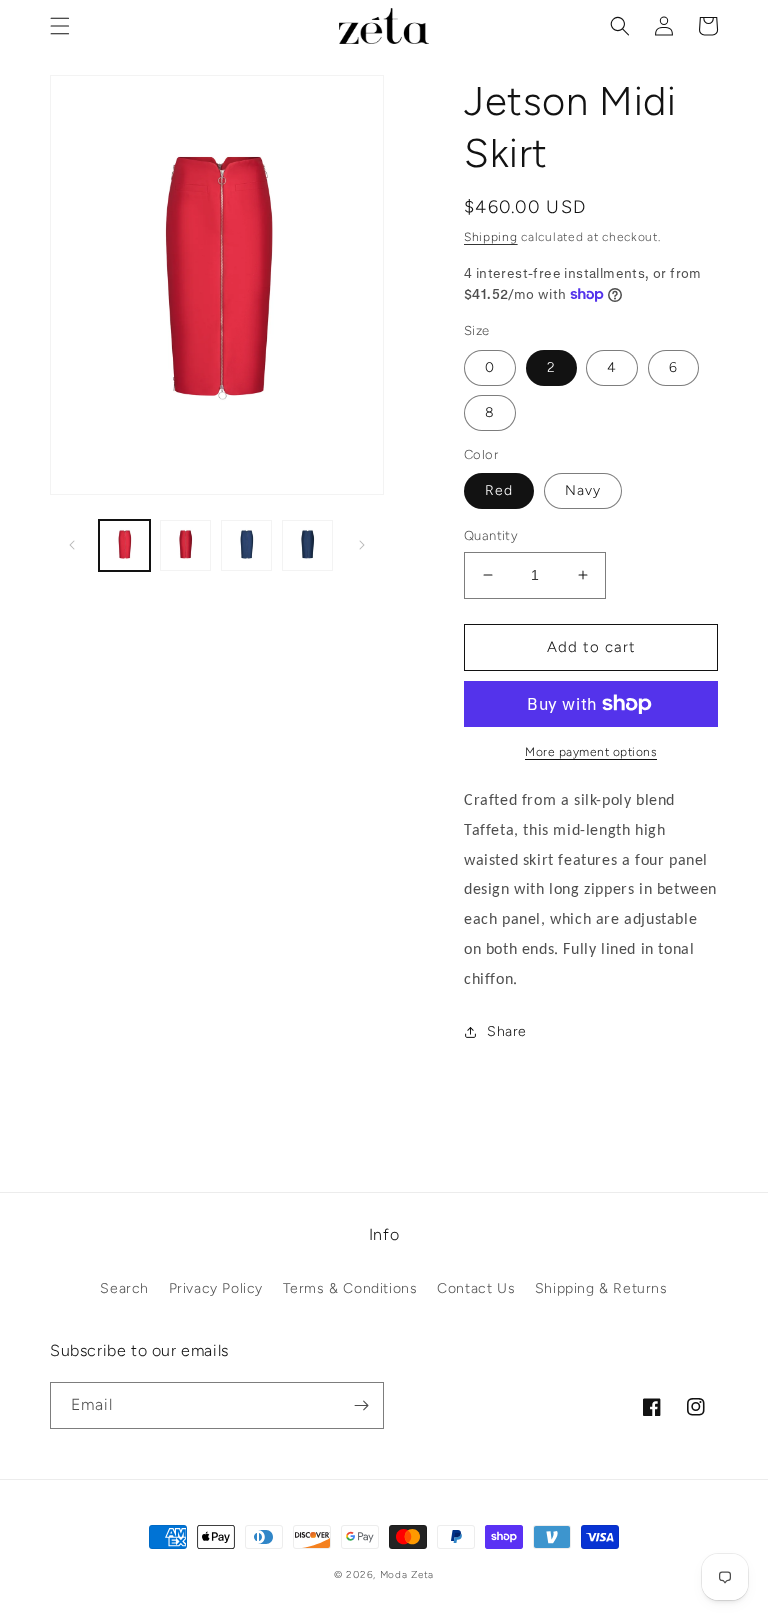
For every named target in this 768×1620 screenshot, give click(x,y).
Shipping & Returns (601, 1288)
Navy (583, 490)
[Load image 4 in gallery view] (307, 545)
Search (124, 1288)
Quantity (491, 535)
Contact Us (476, 1288)
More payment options (591, 752)
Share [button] (507, 1031)
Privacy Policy (216, 1288)
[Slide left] (72, 545)
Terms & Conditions (350, 1288)
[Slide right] (362, 545)
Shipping (491, 237)
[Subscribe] (361, 1405)
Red (499, 490)
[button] (60, 26)
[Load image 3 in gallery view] (246, 545)
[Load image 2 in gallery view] (185, 545)
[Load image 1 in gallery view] (124, 545)
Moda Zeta (407, 1574)
